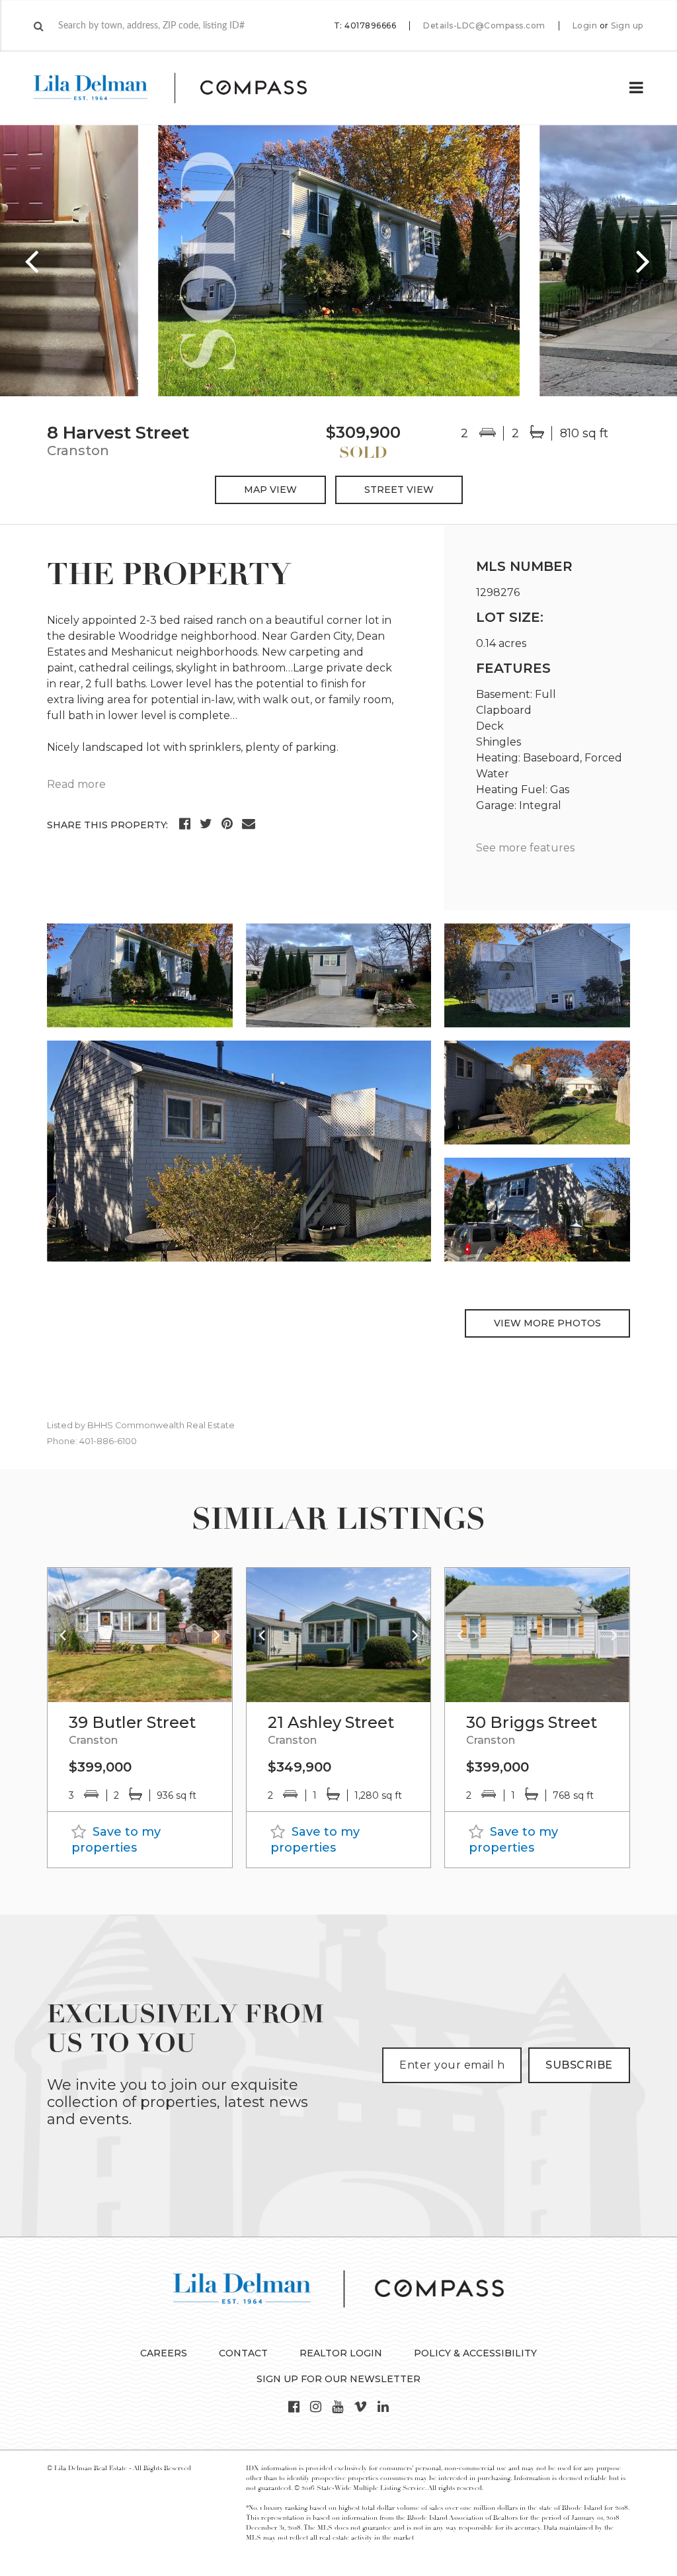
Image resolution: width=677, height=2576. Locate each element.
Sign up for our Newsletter (338, 2379)
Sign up (627, 26)
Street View (399, 490)
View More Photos (547, 1323)
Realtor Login (341, 2353)
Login (585, 26)
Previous (33, 261)
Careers (164, 2353)
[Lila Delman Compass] (186, 88)
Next (644, 261)
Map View (270, 490)
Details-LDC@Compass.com (484, 25)
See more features (525, 848)
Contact (243, 2353)
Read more (76, 784)
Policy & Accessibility (475, 2353)
